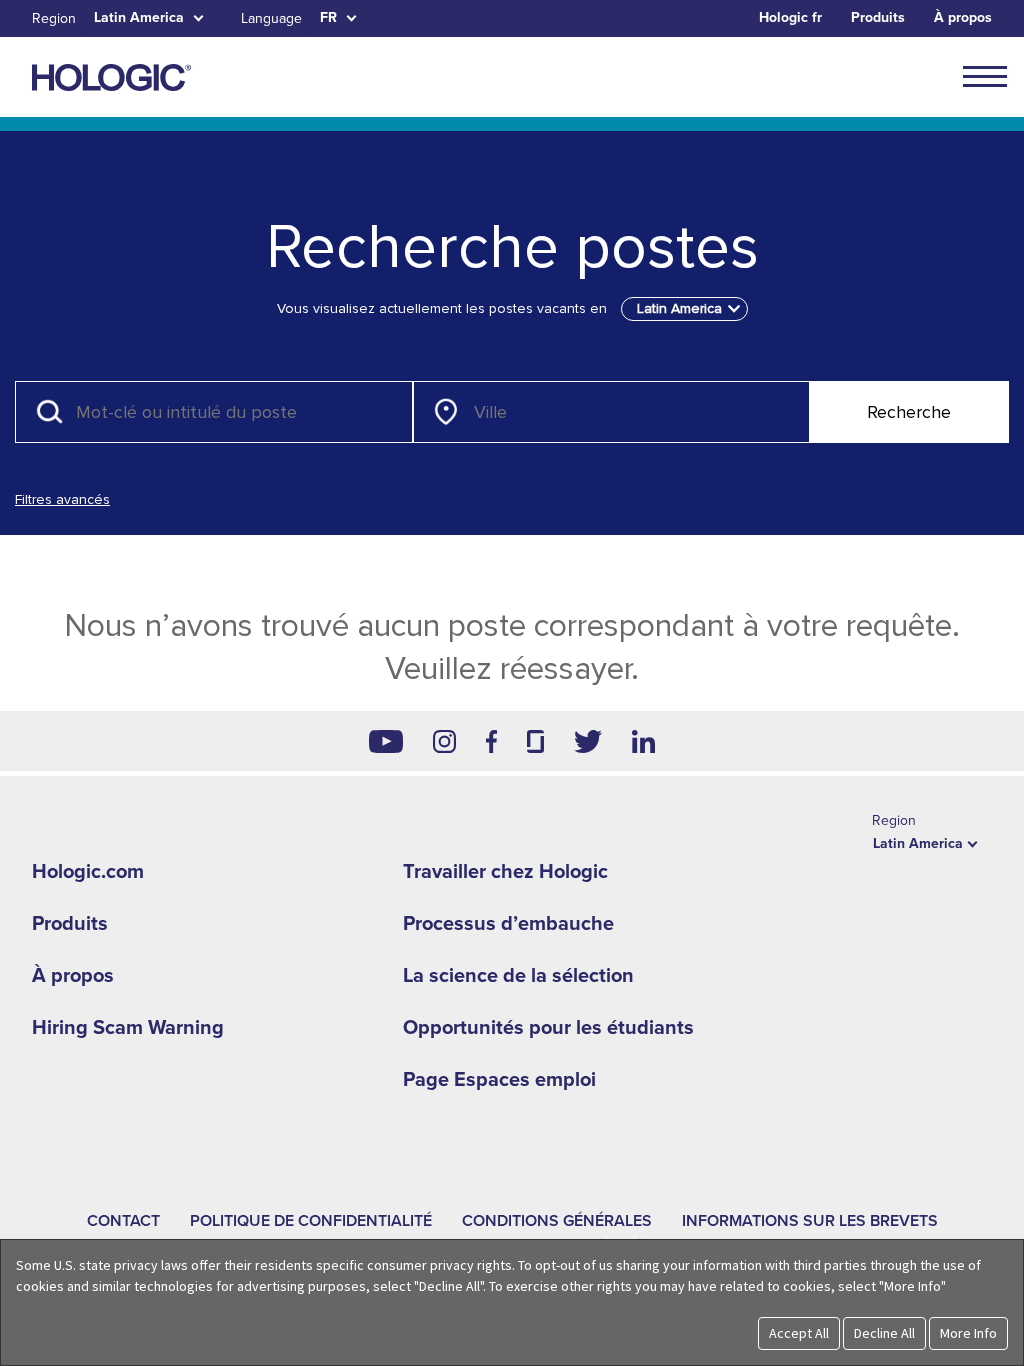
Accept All (799, 1333)
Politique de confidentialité (311, 1221)
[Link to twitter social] (588, 741)
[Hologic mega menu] (985, 76)
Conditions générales (557, 1221)
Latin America (139, 17)
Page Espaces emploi (499, 1080)
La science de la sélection (518, 976)
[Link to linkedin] (643, 741)
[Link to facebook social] (492, 741)
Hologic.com (88, 872)
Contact (123, 1221)
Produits (878, 17)
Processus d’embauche (508, 924)
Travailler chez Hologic (505, 872)
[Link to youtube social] (386, 741)
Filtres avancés (62, 499)
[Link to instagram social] (444, 741)
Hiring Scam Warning (128, 1028)
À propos (963, 17)
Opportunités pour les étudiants (548, 1028)
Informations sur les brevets (810, 1221)
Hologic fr (790, 17)
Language (271, 18)
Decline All (884, 1333)
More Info (968, 1333)
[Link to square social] (535, 741)
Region (54, 18)
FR (328, 17)
